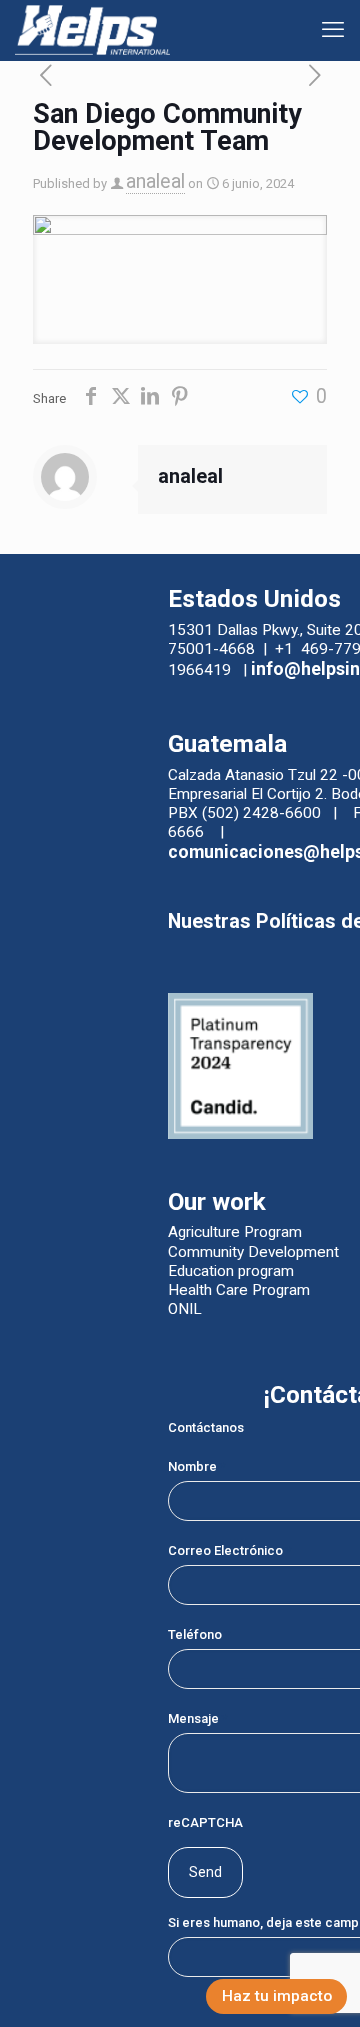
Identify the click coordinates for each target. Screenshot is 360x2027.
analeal (155, 181)
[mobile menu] (333, 30)
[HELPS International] (92, 30)
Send (205, 1872)
